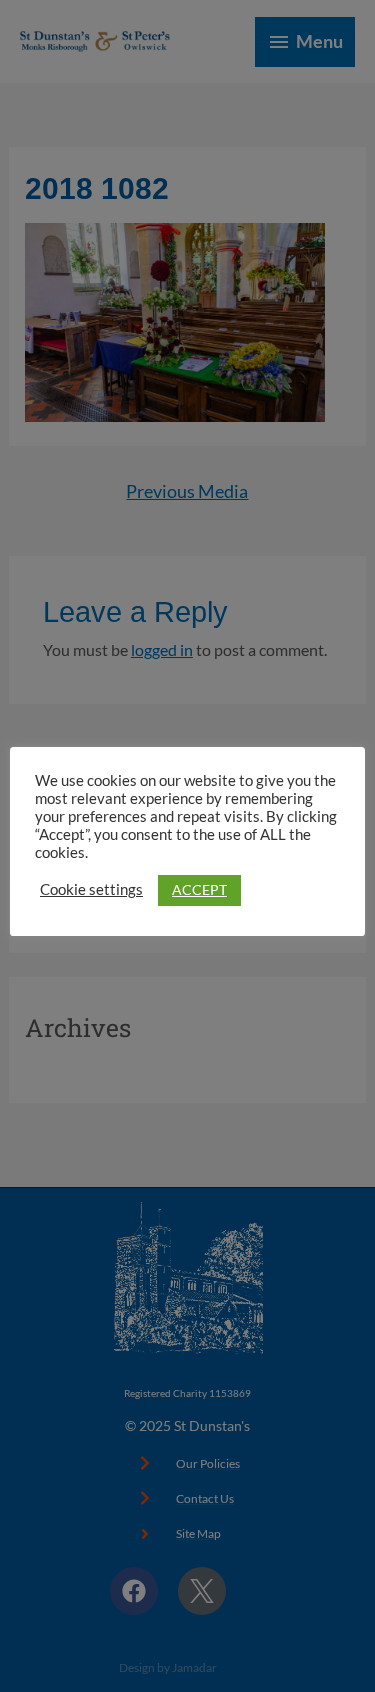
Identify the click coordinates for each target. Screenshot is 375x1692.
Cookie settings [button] (91, 889)
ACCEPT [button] (199, 889)
